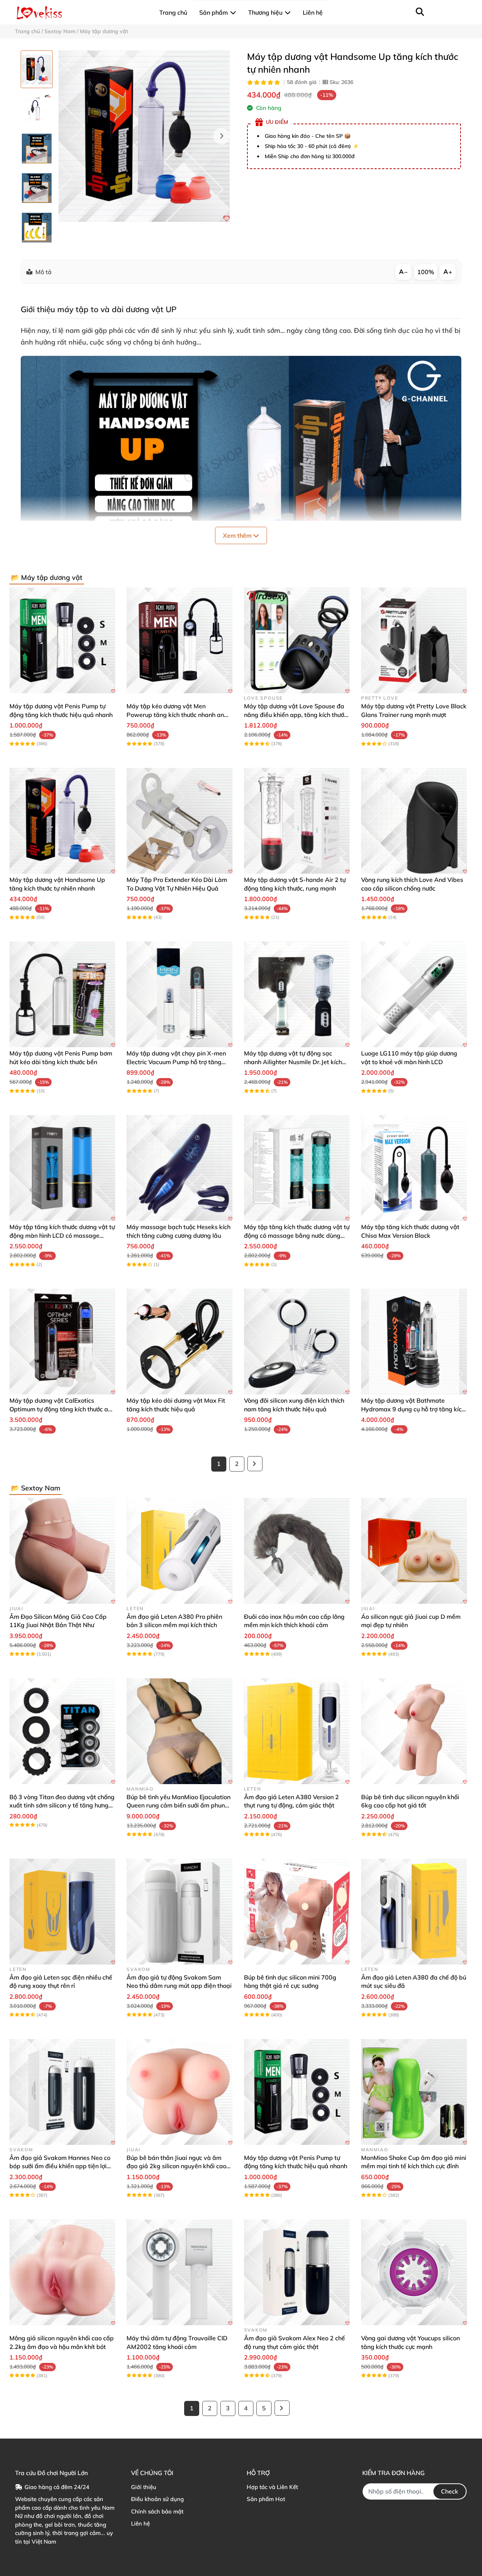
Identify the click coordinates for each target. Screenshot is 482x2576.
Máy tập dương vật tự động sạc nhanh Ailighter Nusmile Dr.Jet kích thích (293, 1062)
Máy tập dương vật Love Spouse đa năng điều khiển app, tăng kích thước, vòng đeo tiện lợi (296, 715)
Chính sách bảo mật (157, 2511)
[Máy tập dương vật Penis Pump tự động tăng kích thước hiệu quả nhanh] (62, 640)
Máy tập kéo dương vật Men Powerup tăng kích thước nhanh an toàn (175, 715)
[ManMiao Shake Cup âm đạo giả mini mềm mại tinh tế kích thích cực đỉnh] (414, 2092)
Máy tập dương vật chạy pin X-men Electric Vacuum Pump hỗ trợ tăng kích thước (176, 1062)
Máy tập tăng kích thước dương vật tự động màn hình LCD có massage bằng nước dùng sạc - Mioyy (62, 1235)
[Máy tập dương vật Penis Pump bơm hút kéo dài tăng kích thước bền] (62, 994)
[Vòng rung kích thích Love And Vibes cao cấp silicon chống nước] (414, 821)
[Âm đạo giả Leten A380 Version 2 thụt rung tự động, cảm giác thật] (297, 1731)
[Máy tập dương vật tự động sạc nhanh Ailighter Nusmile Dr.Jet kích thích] (297, 994)
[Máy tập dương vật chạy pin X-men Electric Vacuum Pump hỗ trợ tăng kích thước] (179, 994)
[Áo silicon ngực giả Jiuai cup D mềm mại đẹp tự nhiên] (414, 1551)
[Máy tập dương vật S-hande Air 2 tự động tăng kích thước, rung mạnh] (297, 821)
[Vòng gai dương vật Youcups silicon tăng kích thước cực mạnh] (414, 2272)
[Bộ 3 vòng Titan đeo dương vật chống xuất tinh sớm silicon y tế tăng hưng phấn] (62, 1731)
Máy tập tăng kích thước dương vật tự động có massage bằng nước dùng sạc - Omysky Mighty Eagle (297, 1235)
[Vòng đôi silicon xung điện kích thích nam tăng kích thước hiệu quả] (297, 1341)
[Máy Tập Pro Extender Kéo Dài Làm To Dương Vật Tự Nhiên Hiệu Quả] (179, 821)
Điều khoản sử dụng (157, 2499)
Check (450, 2491)
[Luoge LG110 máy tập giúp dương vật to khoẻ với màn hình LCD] (414, 994)
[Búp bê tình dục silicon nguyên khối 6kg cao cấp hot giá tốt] (414, 1731)
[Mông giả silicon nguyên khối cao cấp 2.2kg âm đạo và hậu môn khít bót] (62, 2272)
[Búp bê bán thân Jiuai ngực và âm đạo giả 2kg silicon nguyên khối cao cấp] (179, 2092)
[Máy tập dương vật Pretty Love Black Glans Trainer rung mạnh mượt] (414, 640)
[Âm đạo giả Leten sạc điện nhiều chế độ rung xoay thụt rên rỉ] (62, 1912)
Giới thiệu (144, 2487)
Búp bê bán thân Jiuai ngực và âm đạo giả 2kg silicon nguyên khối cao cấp (176, 2166)
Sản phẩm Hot (266, 2499)
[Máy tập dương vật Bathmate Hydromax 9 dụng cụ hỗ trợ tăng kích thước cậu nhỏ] (414, 1341)
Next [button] (221, 136)
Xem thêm (238, 535)
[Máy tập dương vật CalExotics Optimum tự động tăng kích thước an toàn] (62, 1341)
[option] (37, 69)
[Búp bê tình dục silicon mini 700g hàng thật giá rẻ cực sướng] (297, 1912)
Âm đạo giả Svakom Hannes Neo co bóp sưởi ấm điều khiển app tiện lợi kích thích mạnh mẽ (60, 2166)
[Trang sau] (255, 1464)
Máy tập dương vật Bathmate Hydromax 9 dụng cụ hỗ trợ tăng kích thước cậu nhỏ (413, 1409)
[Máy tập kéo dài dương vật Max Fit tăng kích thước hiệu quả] (179, 1341)
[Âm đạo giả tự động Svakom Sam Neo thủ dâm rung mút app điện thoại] (179, 1912)
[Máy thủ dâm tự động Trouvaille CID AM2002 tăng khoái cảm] (179, 2272)
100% (426, 272)
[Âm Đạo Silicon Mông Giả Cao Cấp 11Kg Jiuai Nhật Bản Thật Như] (62, 1551)
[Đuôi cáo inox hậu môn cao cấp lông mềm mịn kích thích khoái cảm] (297, 1551)
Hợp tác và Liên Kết (272, 2487)
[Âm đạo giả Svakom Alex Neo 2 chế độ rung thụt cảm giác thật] (297, 2272)
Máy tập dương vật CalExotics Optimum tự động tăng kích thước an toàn (60, 1409)
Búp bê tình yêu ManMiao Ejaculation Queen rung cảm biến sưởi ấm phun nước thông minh (178, 1805)
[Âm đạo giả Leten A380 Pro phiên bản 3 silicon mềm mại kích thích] (179, 1551)
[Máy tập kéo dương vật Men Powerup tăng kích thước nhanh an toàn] (179, 640)
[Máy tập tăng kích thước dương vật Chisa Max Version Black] (414, 1168)
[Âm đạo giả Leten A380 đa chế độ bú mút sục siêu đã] (414, 1912)
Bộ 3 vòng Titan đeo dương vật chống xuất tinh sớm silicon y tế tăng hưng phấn (62, 1805)
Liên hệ (140, 2523)
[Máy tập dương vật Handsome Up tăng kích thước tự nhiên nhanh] (144, 136)
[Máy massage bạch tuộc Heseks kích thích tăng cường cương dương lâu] (179, 1168)
